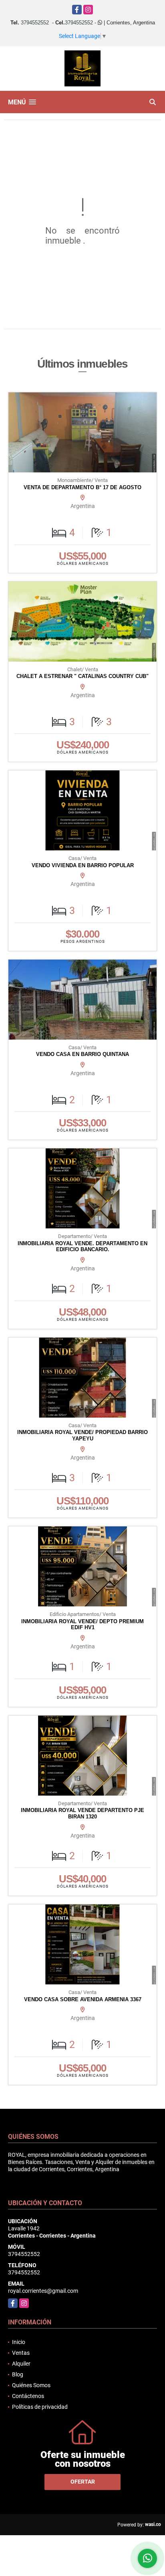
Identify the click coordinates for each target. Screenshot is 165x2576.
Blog (18, 2374)
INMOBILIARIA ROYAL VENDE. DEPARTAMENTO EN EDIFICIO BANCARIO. (82, 1247)
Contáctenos (28, 2396)
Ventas (21, 2353)
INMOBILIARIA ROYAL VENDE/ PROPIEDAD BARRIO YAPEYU (82, 1435)
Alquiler (21, 2364)
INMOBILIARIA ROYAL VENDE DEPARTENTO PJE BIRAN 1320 (82, 1813)
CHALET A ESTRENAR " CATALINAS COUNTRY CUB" (82, 676)
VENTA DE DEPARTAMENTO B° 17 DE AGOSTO (82, 487)
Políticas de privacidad (40, 2407)
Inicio (19, 2342)
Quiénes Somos (31, 2385)
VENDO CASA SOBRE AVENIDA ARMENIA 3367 (83, 1999)
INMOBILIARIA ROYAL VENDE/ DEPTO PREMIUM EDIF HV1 (82, 1625)
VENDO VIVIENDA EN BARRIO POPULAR (83, 865)
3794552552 (35, 23)
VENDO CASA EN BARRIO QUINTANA (82, 1054)
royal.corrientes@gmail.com (43, 2291)
